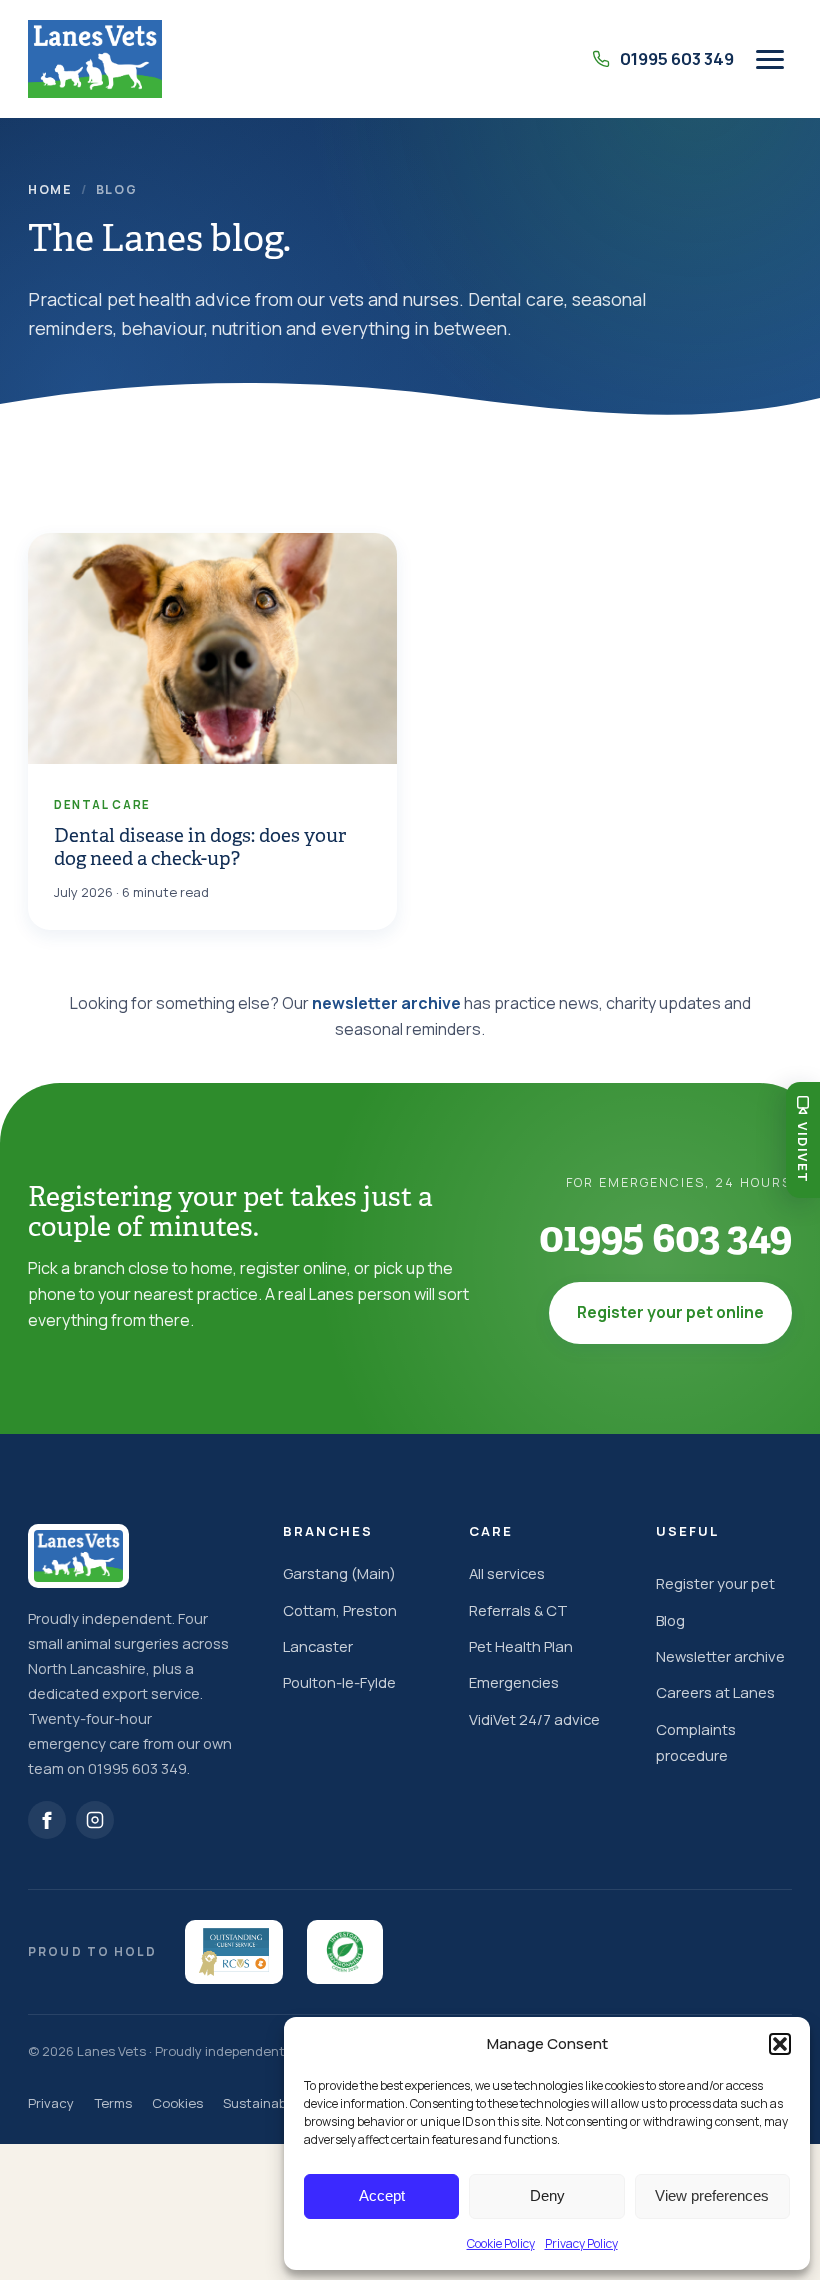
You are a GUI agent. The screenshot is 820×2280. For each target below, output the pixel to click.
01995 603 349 (665, 1236)
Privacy (51, 2103)
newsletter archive (386, 1003)
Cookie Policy (501, 2243)
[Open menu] (770, 59)
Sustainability (265, 2103)
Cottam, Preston (340, 1610)
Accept (382, 2195)
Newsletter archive (720, 1656)
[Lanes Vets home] (95, 59)
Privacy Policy (581, 2243)
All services (507, 1573)
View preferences (712, 2195)
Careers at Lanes (715, 1692)
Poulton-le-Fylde (339, 1682)
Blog (670, 1620)
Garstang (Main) (339, 1573)
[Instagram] (95, 1820)
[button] (780, 2044)
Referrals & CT (518, 1610)
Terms (113, 2103)
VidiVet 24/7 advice (534, 1719)
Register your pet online (670, 1312)
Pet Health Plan (521, 1646)
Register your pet (715, 1583)
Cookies (177, 2103)
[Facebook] (47, 1820)
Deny (547, 2195)
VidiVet (803, 1153)
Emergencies (514, 1682)
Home (50, 189)
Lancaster (318, 1646)
